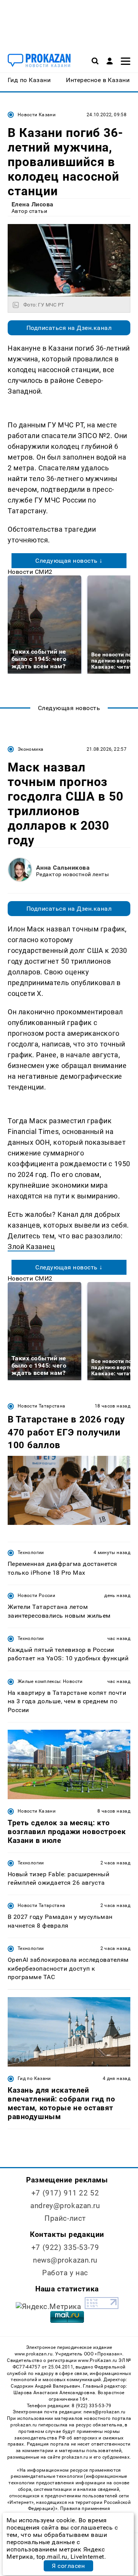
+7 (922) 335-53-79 (65, 2247)
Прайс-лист (65, 2218)
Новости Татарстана (41, 1406)
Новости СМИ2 (30, 572)
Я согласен (68, 2566)
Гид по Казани (34, 2078)
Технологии (31, 1553)
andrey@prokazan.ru (65, 2206)
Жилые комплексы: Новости (50, 1681)
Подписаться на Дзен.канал (69, 328)
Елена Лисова (33, 204)
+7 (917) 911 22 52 (65, 2193)
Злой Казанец (31, 1247)
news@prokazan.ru (65, 2260)
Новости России (36, 1595)
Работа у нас (65, 2273)
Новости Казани (37, 115)
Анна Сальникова (63, 868)
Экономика (30, 749)
